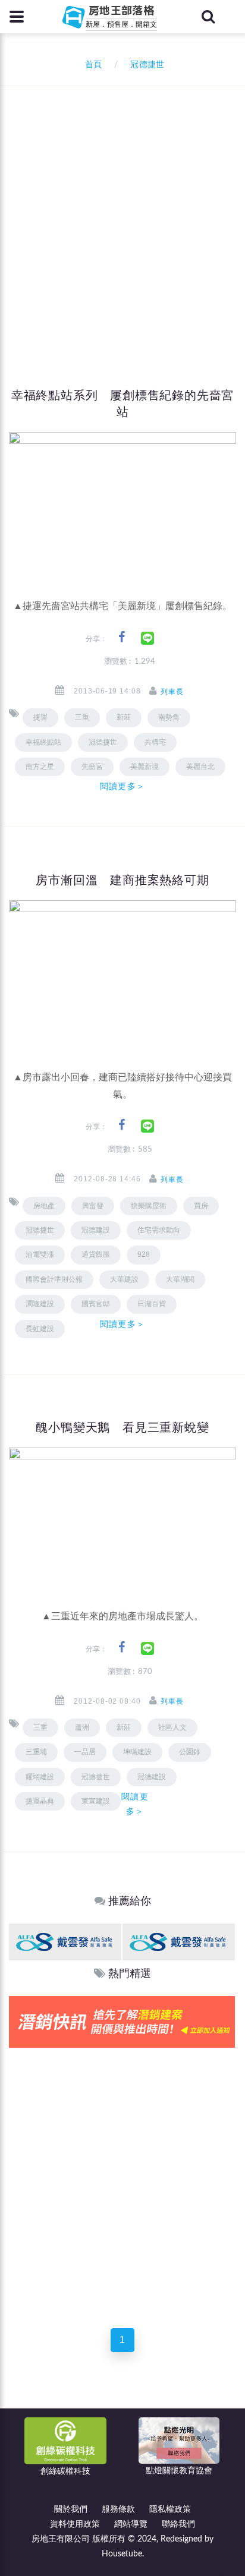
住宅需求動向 (159, 1230)
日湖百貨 (152, 1304)
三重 (82, 717)
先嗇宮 (92, 767)
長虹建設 (40, 1329)
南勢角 (169, 717)
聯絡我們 (178, 2524)
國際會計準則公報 (54, 1279)
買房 (201, 1206)
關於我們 (71, 2509)
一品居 (85, 1752)
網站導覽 (131, 2524)
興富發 (93, 1206)
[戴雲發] (65, 1942)
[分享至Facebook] (122, 637)
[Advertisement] (122, 215)
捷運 (40, 717)
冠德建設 (152, 1777)
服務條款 (118, 2509)
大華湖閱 (180, 1279)
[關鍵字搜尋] (208, 17)
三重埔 (36, 1752)
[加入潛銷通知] (122, 2021)
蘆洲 (82, 1727)
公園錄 (190, 1752)
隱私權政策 (170, 2509)
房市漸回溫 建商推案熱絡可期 (122, 880)
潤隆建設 (40, 1304)
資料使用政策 (75, 2524)
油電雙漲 (40, 1254)
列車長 (172, 692)
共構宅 (155, 742)
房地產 (44, 1206)
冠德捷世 (40, 1230)
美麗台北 (200, 767)
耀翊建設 (40, 1777)
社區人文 (172, 1727)
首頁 (91, 65)
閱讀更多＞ (122, 786)
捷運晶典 (40, 1801)
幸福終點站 (43, 742)
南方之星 (40, 767)
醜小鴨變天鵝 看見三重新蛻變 (122, 1427)
